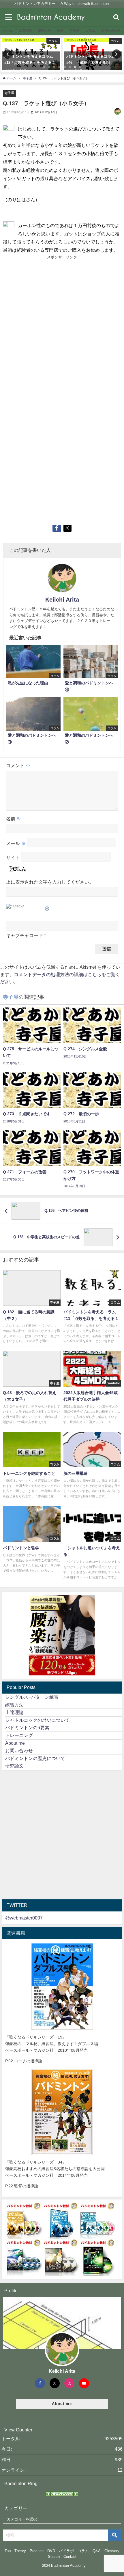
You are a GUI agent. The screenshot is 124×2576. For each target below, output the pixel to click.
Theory (20, 2551)
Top (8, 2551)
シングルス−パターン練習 (32, 1697)
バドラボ (66, 2551)
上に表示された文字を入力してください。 (50, 882)
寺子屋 (9, 93)
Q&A (97, 2551)
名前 (14, 819)
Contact (70, 2557)
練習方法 (14, 1705)
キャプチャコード (25, 935)
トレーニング (19, 1735)
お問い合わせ (19, 1750)
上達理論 (14, 1712)
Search (54, 2557)
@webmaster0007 (24, 1918)
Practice (37, 2551)
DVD (51, 2551)
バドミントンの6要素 (27, 1727)
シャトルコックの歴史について (37, 1720)
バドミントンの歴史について (35, 1758)
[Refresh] (47, 907)
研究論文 (14, 1766)
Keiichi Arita (62, 600)
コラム (83, 2551)
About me (15, 1743)
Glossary (112, 2551)
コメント (18, 765)
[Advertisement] (62, 325)
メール (16, 844)
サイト (13, 858)
